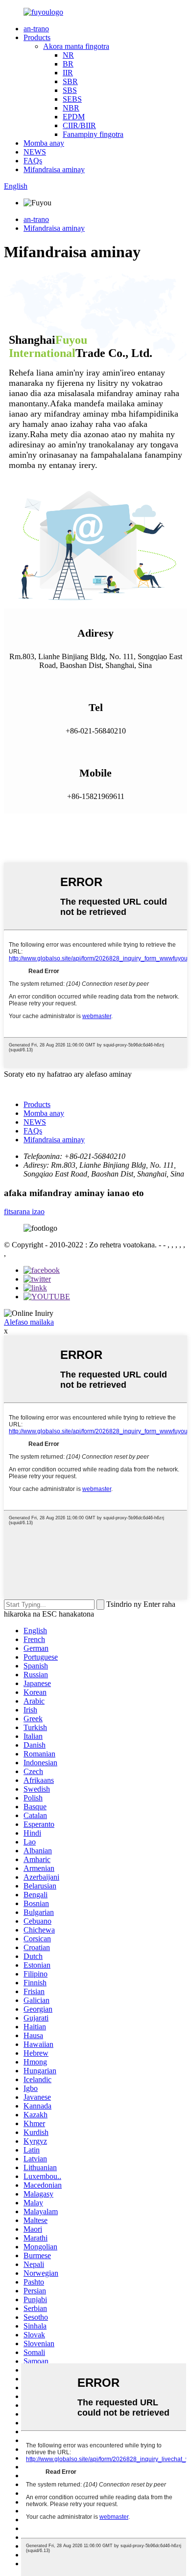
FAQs (33, 161)
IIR (68, 73)
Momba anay (44, 143)
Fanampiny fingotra (93, 134)
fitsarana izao (24, 1211)
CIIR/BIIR (79, 125)
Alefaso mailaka (29, 1322)
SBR (70, 81)
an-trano (36, 29)
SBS (70, 90)
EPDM (74, 117)
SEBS (72, 99)
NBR (71, 108)
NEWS (35, 152)
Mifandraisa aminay (54, 169)
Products (37, 37)
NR (68, 55)
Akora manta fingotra (76, 46)
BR (68, 64)
